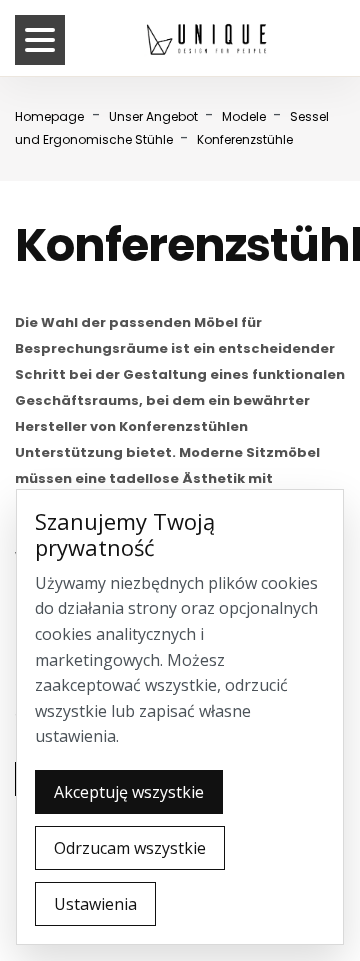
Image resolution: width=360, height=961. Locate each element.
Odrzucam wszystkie (130, 848)
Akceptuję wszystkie (129, 792)
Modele (245, 116)
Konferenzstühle (245, 139)
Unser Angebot (155, 116)
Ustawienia (95, 904)
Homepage (49, 116)
